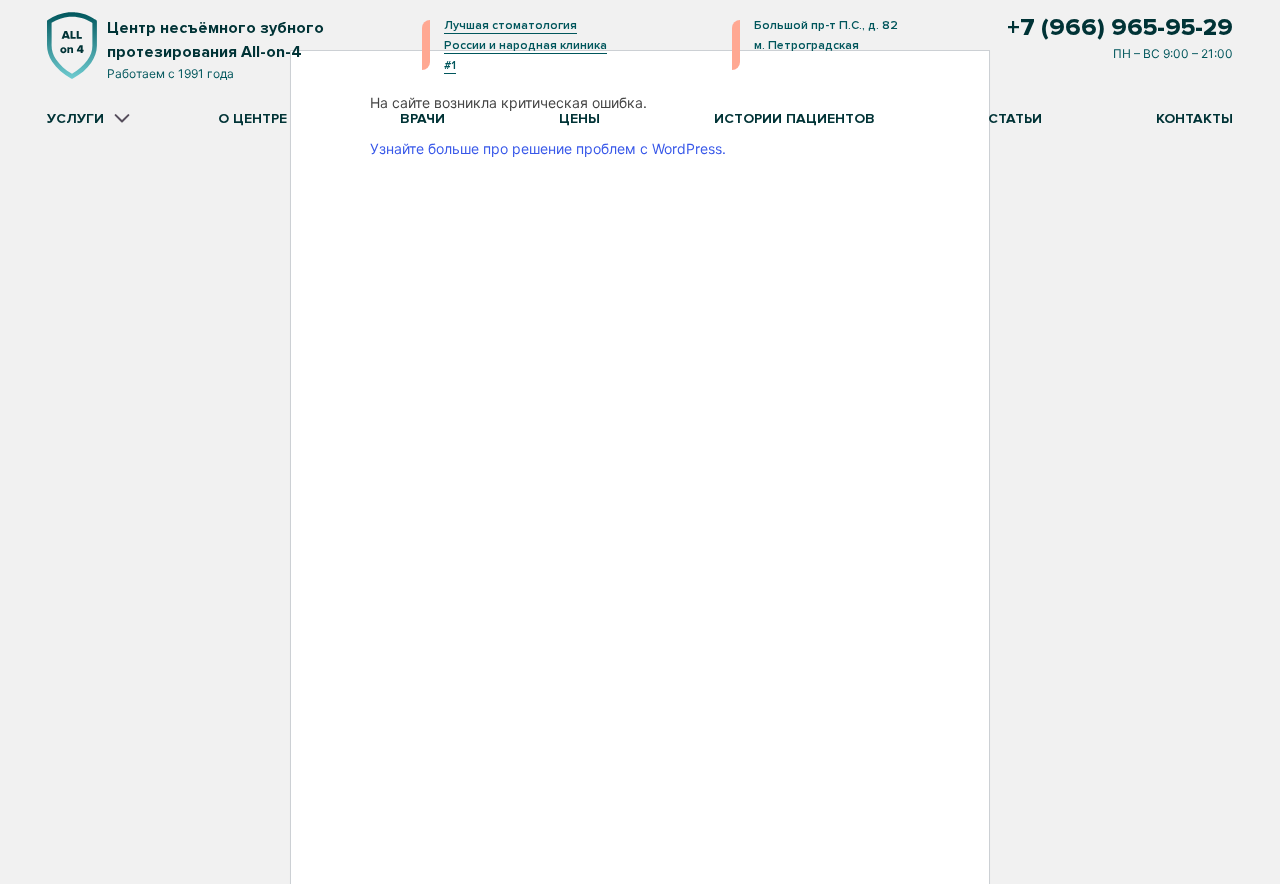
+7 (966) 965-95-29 (1120, 27)
